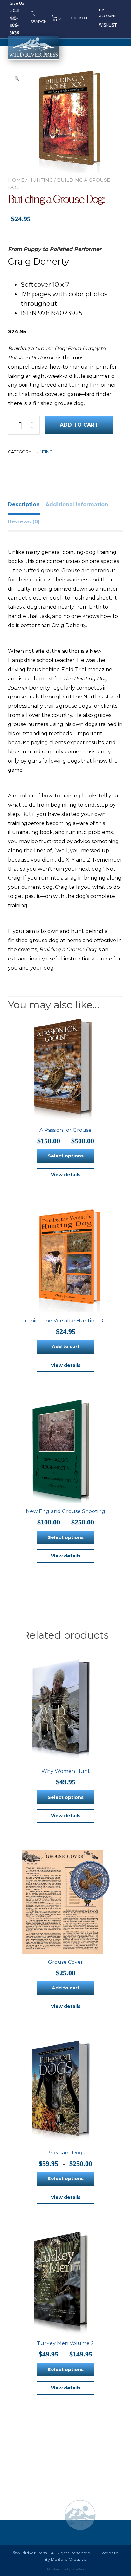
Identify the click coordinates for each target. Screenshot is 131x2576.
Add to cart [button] (66, 1347)
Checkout (80, 18)
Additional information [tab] (77, 505)
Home (16, 180)
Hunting (41, 180)
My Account (107, 13)
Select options (66, 1156)
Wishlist (108, 26)
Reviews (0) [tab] (24, 522)
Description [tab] (24, 505)
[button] (17, 78)
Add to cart (79, 425)
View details (66, 1175)
